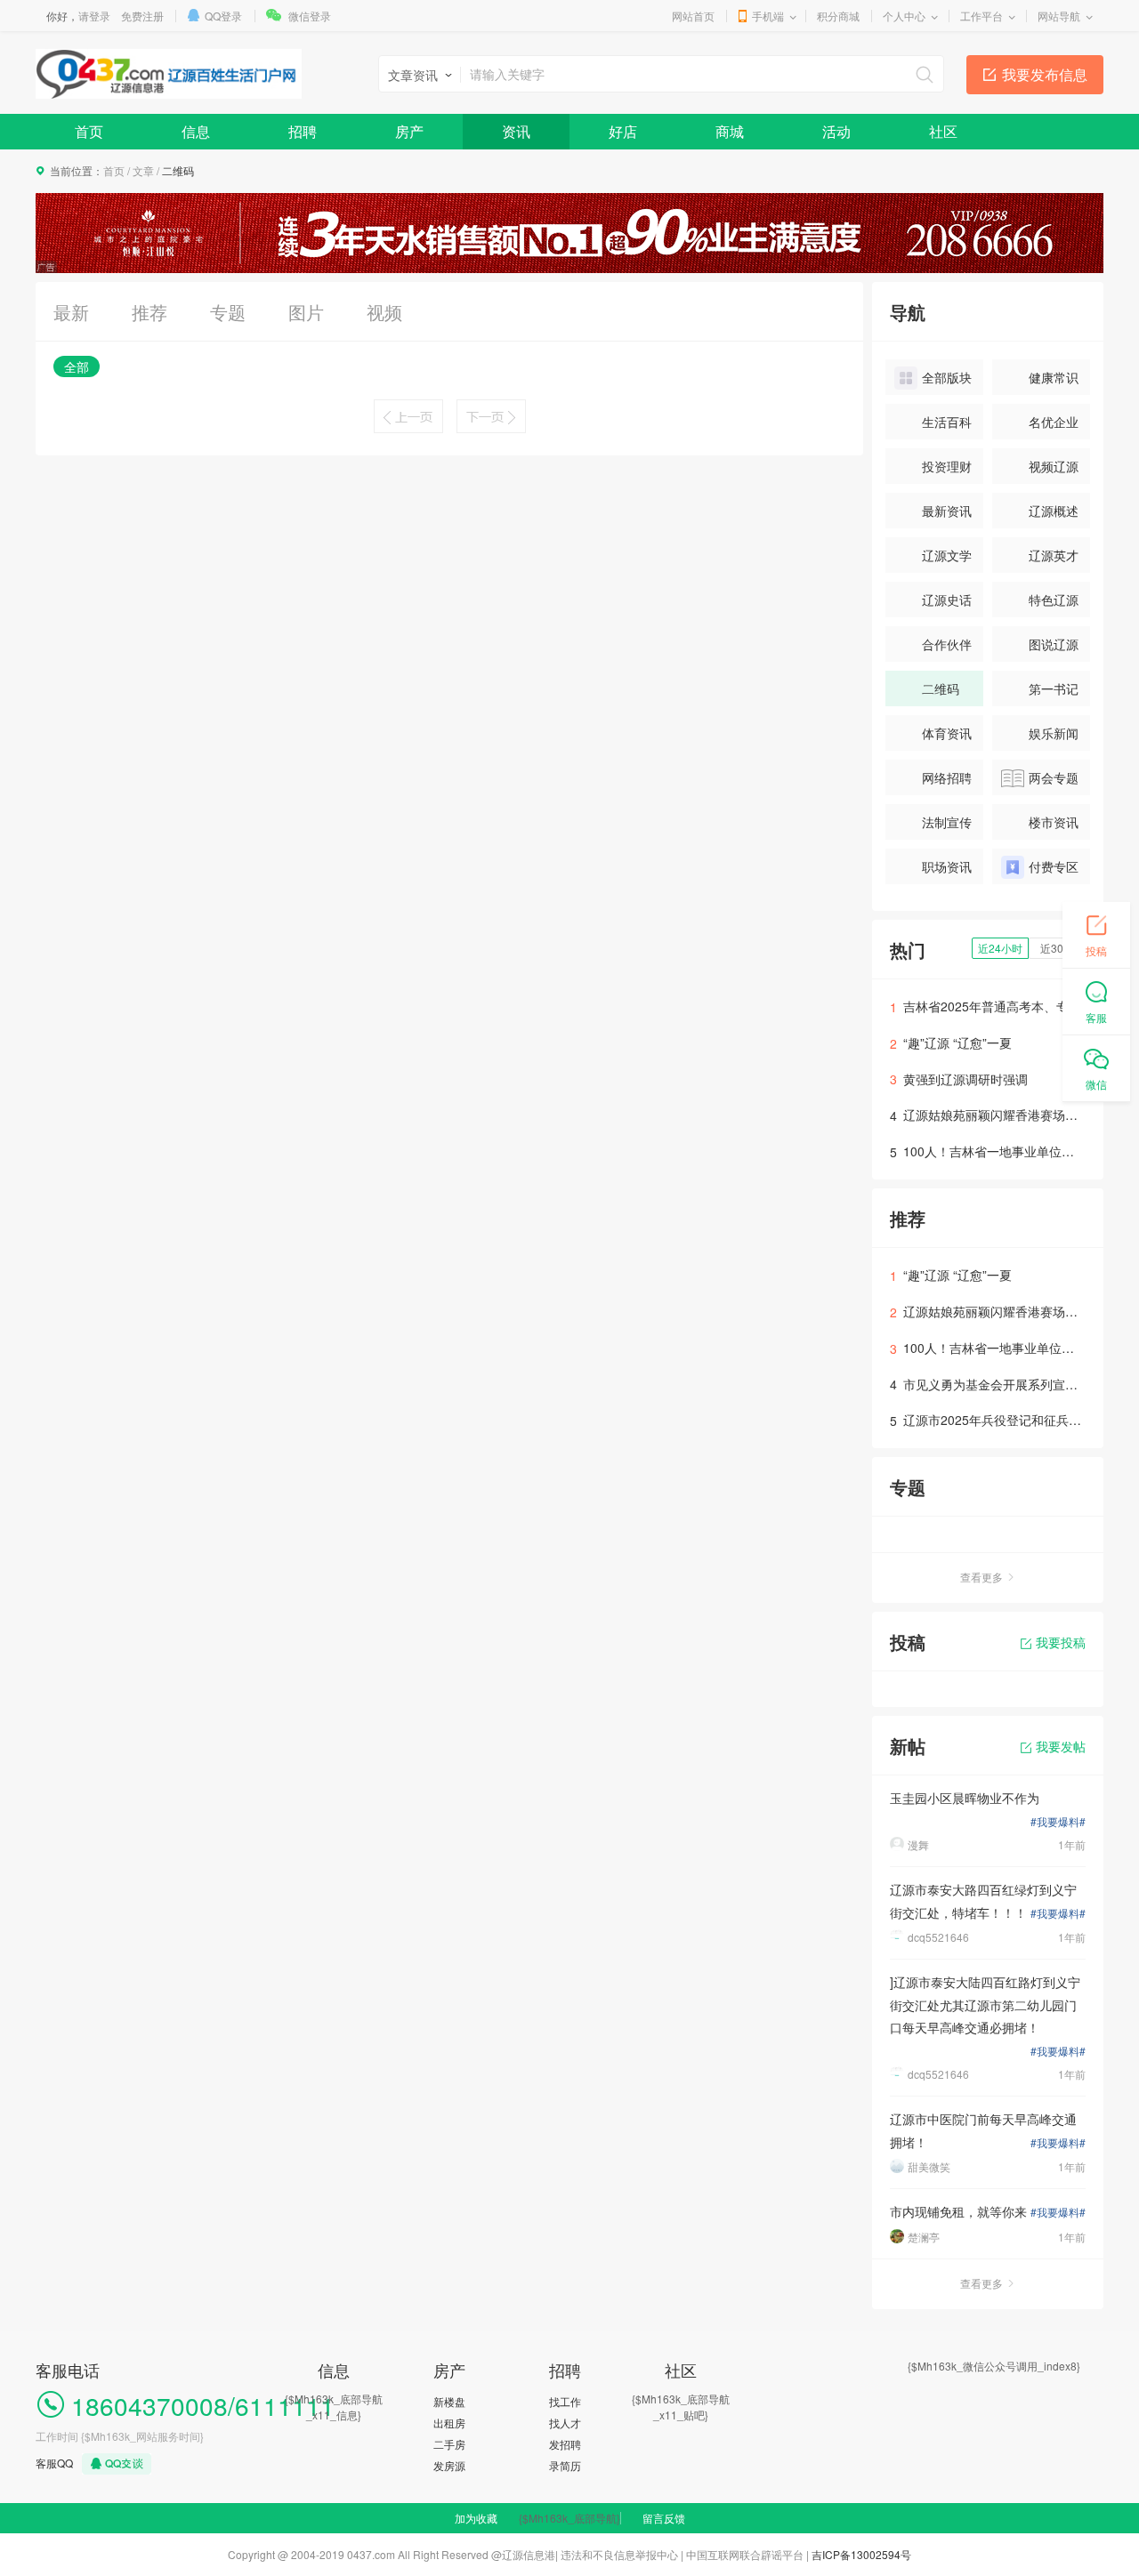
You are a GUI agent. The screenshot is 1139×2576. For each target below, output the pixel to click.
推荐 (149, 312)
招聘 (303, 131)
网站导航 (1059, 16)
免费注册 (142, 16)
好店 (623, 131)
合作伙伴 (947, 644)
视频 (384, 312)
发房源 (449, 2465)
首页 (89, 131)
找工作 (565, 2401)
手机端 (768, 16)
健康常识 (1054, 377)
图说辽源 (1054, 644)
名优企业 (1054, 422)
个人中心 (904, 16)
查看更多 (981, 1577)
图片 (306, 312)
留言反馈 (664, 2518)
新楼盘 (449, 2401)
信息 (196, 131)
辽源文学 (947, 555)
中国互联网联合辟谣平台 (745, 2554)
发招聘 (565, 2444)
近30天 (1057, 948)
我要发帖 (1061, 1746)
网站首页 (693, 16)
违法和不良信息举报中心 (619, 2554)
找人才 (565, 2423)
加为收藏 (476, 2518)
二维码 (941, 688)
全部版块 (947, 377)
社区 (943, 131)
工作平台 (981, 16)
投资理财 (947, 466)
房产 (409, 131)
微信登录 (310, 16)
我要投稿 (1061, 1642)
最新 (71, 312)
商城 (730, 131)
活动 (836, 131)
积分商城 (838, 16)
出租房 (449, 2423)
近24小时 (1000, 948)
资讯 (516, 131)
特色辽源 (1054, 600)
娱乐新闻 (1054, 733)
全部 (77, 366)
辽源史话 (947, 600)
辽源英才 (1054, 555)
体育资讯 (947, 733)
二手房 (449, 2444)
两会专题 (1054, 777)
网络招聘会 (933, 782)
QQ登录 (223, 16)
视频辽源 (1054, 466)
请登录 (94, 16)
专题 (228, 312)
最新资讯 (947, 511)
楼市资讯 (1054, 822)
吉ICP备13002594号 (861, 2554)
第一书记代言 (1040, 693)
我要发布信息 (1045, 74)
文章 (143, 170)
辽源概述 (1054, 511)
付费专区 (1054, 866)
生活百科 (947, 422)
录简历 (565, 2465)
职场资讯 (947, 866)
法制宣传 (947, 822)
